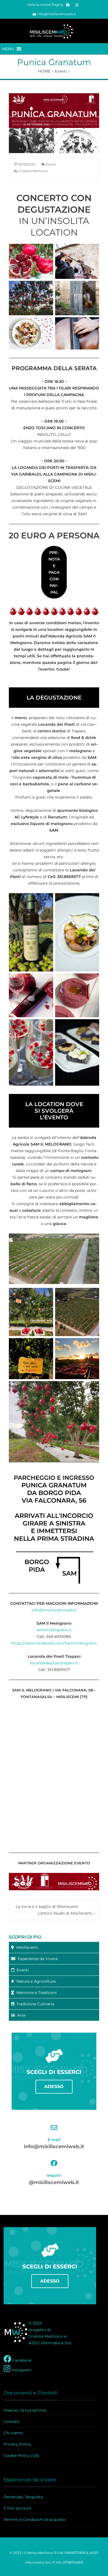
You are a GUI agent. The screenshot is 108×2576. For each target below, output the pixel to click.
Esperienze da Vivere (37, 1959)
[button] (8, 49)
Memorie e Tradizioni (35, 1993)
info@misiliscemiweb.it (57, 14)
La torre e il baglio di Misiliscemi (46, 1907)
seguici (54, 2175)
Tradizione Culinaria (34, 2004)
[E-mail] (54, 2127)
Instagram (21, 2370)
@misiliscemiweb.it (54, 2182)
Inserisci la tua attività (25, 2410)
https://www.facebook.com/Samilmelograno (54, 1643)
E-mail (54, 2140)
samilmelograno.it (54, 1630)
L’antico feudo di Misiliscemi (66, 1913)
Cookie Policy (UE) (21, 2455)
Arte (20, 2015)
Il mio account (18, 2508)
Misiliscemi (26, 1947)
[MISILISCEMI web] (54, 31)
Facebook (21, 2360)
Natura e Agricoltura (35, 1981)
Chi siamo (13, 2433)
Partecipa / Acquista (23, 2497)
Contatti (12, 2422)
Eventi (51, 164)
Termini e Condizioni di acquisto (35, 2519)
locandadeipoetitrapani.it (54, 1663)
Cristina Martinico (34, 171)
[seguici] (54, 2163)
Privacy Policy (17, 2444)
